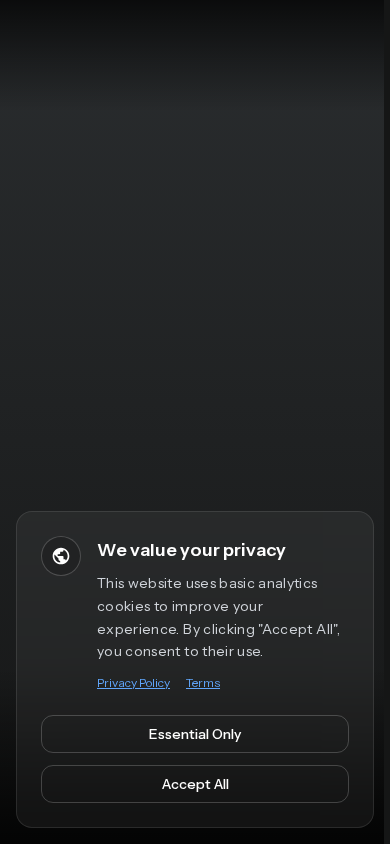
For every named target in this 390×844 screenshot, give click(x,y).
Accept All (195, 784)
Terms (203, 682)
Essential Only (195, 734)
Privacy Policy (133, 682)
